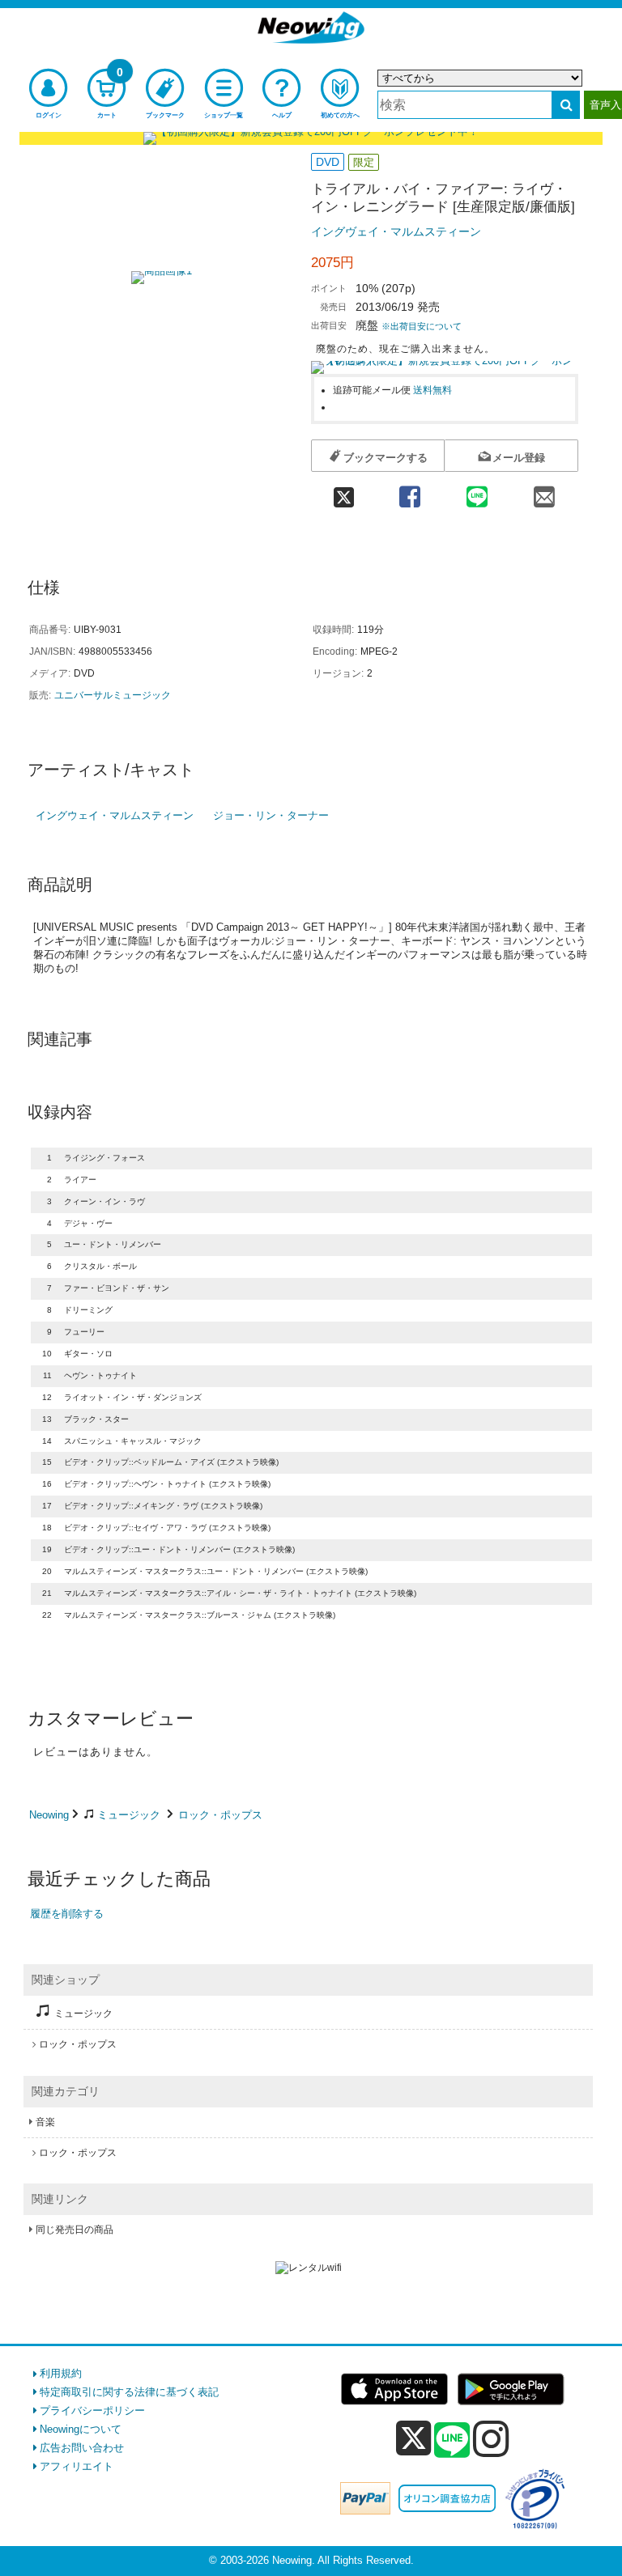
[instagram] (491, 2438)
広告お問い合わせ (82, 2448)
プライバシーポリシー (92, 2410)
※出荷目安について (422, 326)
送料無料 (432, 390)
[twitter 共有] (343, 492)
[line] (452, 2441)
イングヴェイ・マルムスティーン (396, 231)
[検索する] (566, 105)
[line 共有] (477, 492)
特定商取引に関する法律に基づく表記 (129, 2392)
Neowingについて (81, 2429)
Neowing (49, 1815)
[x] (413, 2439)
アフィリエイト (77, 2466)
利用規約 (61, 2373)
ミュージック (129, 1815)
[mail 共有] (545, 492)
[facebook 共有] (409, 492)
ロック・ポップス (220, 1815)
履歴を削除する (67, 1914)
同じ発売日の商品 (75, 2230)
